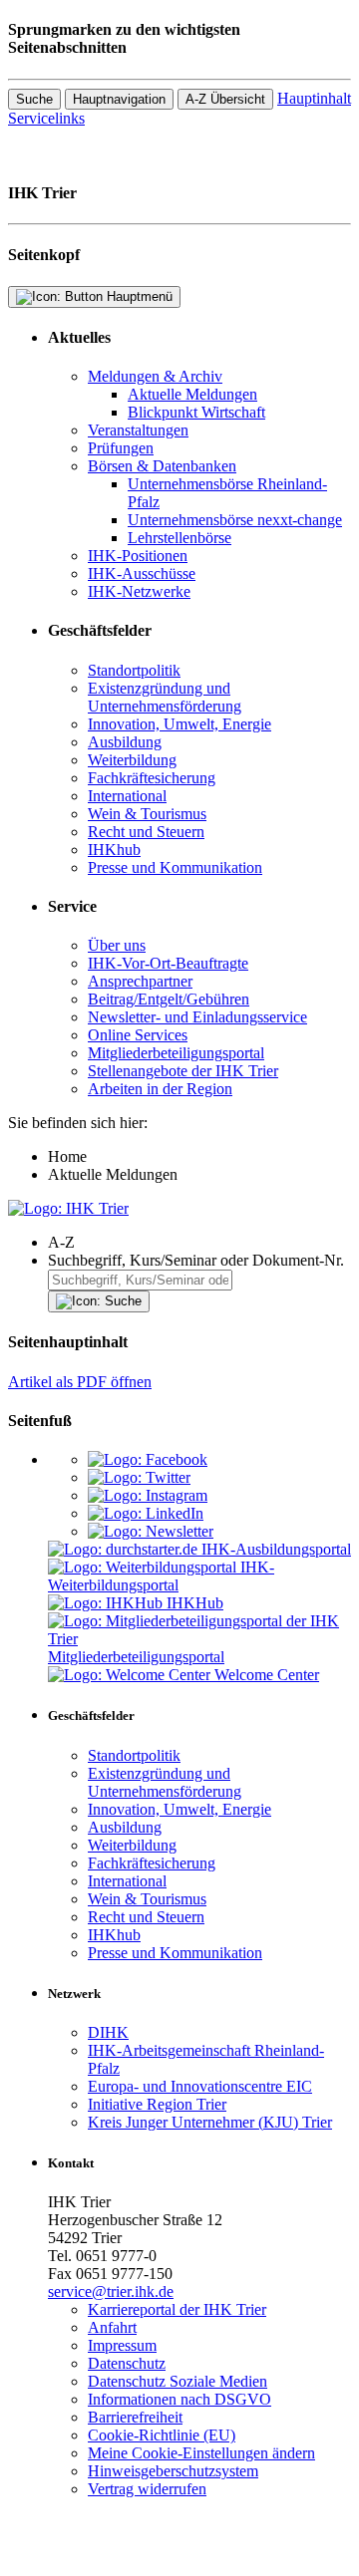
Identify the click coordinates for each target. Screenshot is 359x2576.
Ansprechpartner (140, 981)
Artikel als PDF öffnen (80, 1382)
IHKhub (114, 850)
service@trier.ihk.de (111, 2291)
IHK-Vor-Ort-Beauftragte (168, 963)
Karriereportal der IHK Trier (177, 2309)
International (127, 796)
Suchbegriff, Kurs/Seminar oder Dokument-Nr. (196, 1260)
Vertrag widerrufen (147, 2489)
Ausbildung (125, 742)
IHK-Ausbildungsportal (276, 1549)
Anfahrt (112, 2327)
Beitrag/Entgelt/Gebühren (169, 999)
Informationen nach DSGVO (179, 2399)
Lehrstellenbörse (179, 538)
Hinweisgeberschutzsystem (173, 2471)
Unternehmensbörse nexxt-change (235, 520)
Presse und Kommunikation (175, 867)
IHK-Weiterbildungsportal (161, 1576)
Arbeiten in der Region (160, 1089)
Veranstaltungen (138, 430)
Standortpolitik (134, 670)
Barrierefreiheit (135, 2417)
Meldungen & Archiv (155, 376)
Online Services (138, 1035)
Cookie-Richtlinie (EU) (162, 2435)
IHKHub (195, 1603)
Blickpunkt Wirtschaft (196, 412)
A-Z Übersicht (225, 99)
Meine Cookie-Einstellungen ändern (201, 2453)
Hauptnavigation (119, 99)
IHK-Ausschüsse (142, 573)
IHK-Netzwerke (139, 591)
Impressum (122, 2345)
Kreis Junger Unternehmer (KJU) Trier (210, 2122)
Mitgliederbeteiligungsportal (176, 1053)
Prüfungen (121, 448)
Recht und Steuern (146, 832)
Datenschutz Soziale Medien (178, 2381)
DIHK (108, 2032)
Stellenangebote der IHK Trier (183, 1071)
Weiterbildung (132, 760)
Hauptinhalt (314, 98)
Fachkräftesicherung (152, 778)
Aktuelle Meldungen (192, 394)
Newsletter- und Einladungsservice (197, 1017)
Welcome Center (267, 1675)
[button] (199, 1243)
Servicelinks (46, 118)
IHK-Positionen (138, 556)
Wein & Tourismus (147, 814)
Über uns (117, 945)
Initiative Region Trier (157, 2104)
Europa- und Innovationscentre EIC (200, 2086)
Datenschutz (127, 2363)
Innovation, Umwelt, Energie (179, 724)
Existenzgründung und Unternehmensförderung (165, 697)
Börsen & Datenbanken (162, 466)
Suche (34, 99)
